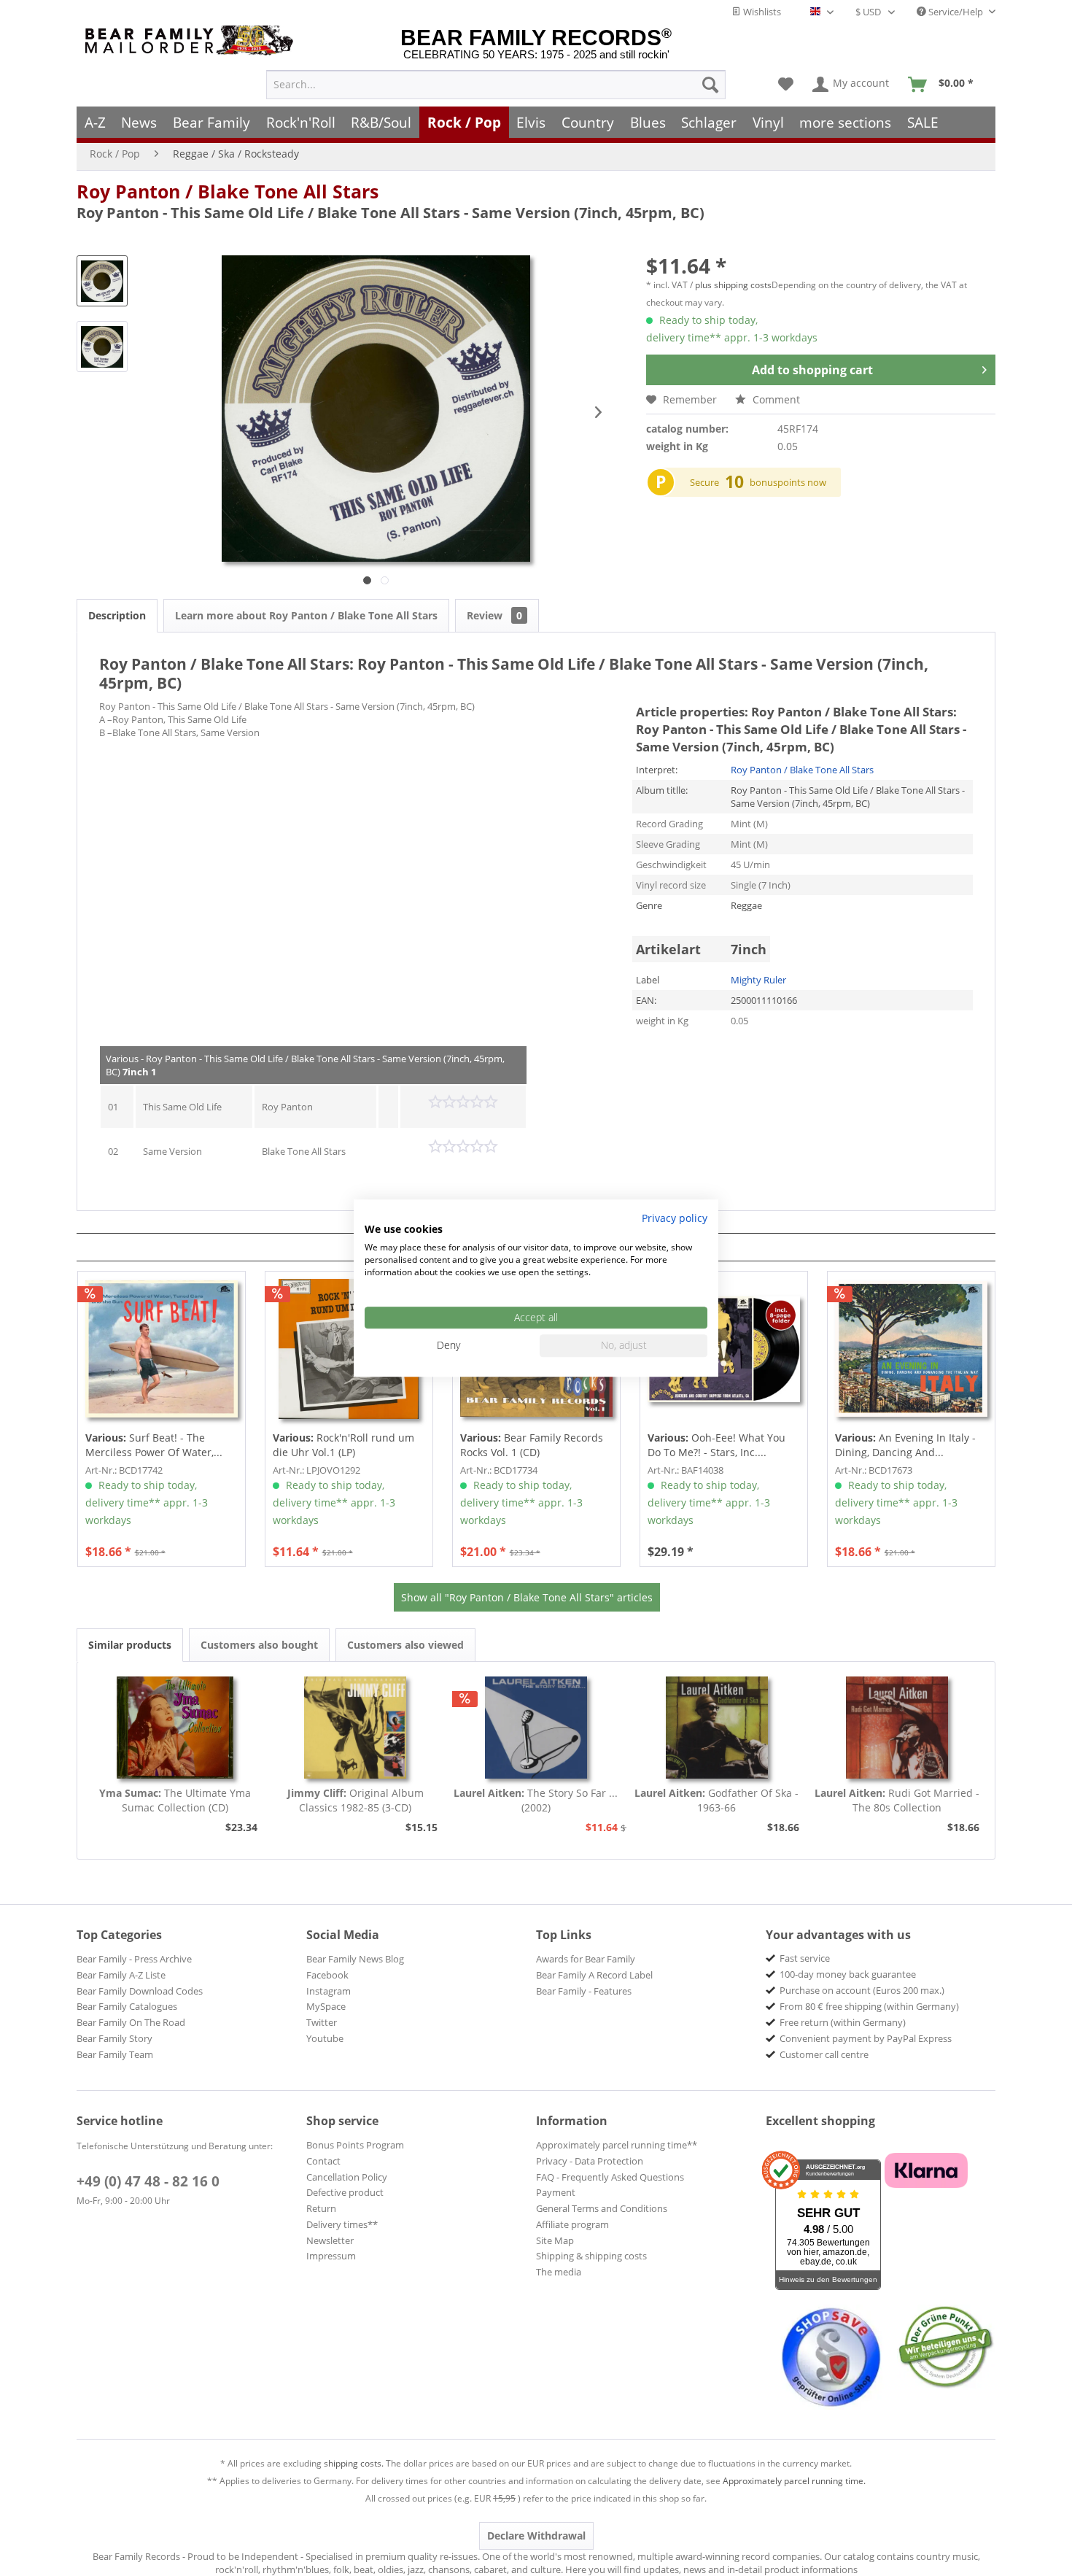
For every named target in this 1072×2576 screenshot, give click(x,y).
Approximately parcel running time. (794, 2481)
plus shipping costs (733, 285)
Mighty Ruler (758, 980)
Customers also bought (259, 1645)
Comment (775, 399)
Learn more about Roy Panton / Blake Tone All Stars (306, 615)
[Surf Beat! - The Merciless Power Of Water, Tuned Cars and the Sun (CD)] (162, 1349)
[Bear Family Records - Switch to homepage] (192, 40)
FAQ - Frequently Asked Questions (610, 2177)
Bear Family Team (115, 2054)
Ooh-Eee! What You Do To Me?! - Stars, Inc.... (716, 1445)
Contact (323, 2161)
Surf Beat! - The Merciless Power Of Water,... (154, 1445)
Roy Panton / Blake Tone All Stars (228, 191)
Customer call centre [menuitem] (824, 2054)
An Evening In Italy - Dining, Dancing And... (905, 1445)
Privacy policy (675, 1218)
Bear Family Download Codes (140, 1991)
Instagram (329, 1991)
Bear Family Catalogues (127, 2006)
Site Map (555, 2240)
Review (494, 615)
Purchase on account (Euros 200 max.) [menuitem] (862, 1990)
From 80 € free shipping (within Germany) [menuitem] (869, 2006)
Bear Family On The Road (131, 2022)
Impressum (331, 2256)
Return (321, 2208)
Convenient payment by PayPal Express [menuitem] (866, 2038)
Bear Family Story (114, 2038)
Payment (556, 2192)
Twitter (322, 2022)
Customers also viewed (405, 1645)
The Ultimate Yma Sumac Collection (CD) (175, 1800)
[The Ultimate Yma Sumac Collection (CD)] (175, 1728)
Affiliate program (572, 2224)
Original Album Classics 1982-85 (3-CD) (356, 1800)
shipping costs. (354, 2463)
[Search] (710, 85)
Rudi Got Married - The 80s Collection (897, 1800)
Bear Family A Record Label (594, 1975)
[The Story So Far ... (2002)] (536, 1728)
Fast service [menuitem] (805, 1958)
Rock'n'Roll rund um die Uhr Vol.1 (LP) (343, 1445)
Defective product (345, 2192)
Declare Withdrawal (536, 2536)
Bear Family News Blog (355, 1959)
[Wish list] (786, 85)
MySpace (326, 2006)
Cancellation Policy (347, 2177)
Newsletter (330, 2240)
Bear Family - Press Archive (134, 1959)
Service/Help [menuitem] (956, 12)
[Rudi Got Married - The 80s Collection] (897, 1728)
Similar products (130, 1645)
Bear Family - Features (584, 1991)
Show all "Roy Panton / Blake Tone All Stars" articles (527, 1597)
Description (117, 615)
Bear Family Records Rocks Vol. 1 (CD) (532, 1445)
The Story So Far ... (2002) (536, 1800)
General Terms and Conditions (602, 2208)
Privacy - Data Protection (590, 2161)
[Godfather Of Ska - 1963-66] (717, 1728)
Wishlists (761, 12)
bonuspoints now (788, 482)
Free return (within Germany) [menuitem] (843, 2022)
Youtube (325, 2038)
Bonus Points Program (355, 2145)
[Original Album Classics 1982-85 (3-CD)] (356, 1728)
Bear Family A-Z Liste (121, 1975)
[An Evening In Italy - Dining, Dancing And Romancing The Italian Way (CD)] (911, 1349)
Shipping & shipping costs (591, 2256)
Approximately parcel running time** (617, 2145)
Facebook (327, 1975)
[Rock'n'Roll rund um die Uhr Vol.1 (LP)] (349, 1349)
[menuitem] (496, 85)
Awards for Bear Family (586, 1959)
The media (559, 2272)
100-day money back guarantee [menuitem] (848, 1974)
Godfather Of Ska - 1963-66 (716, 1800)
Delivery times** (342, 2224)
